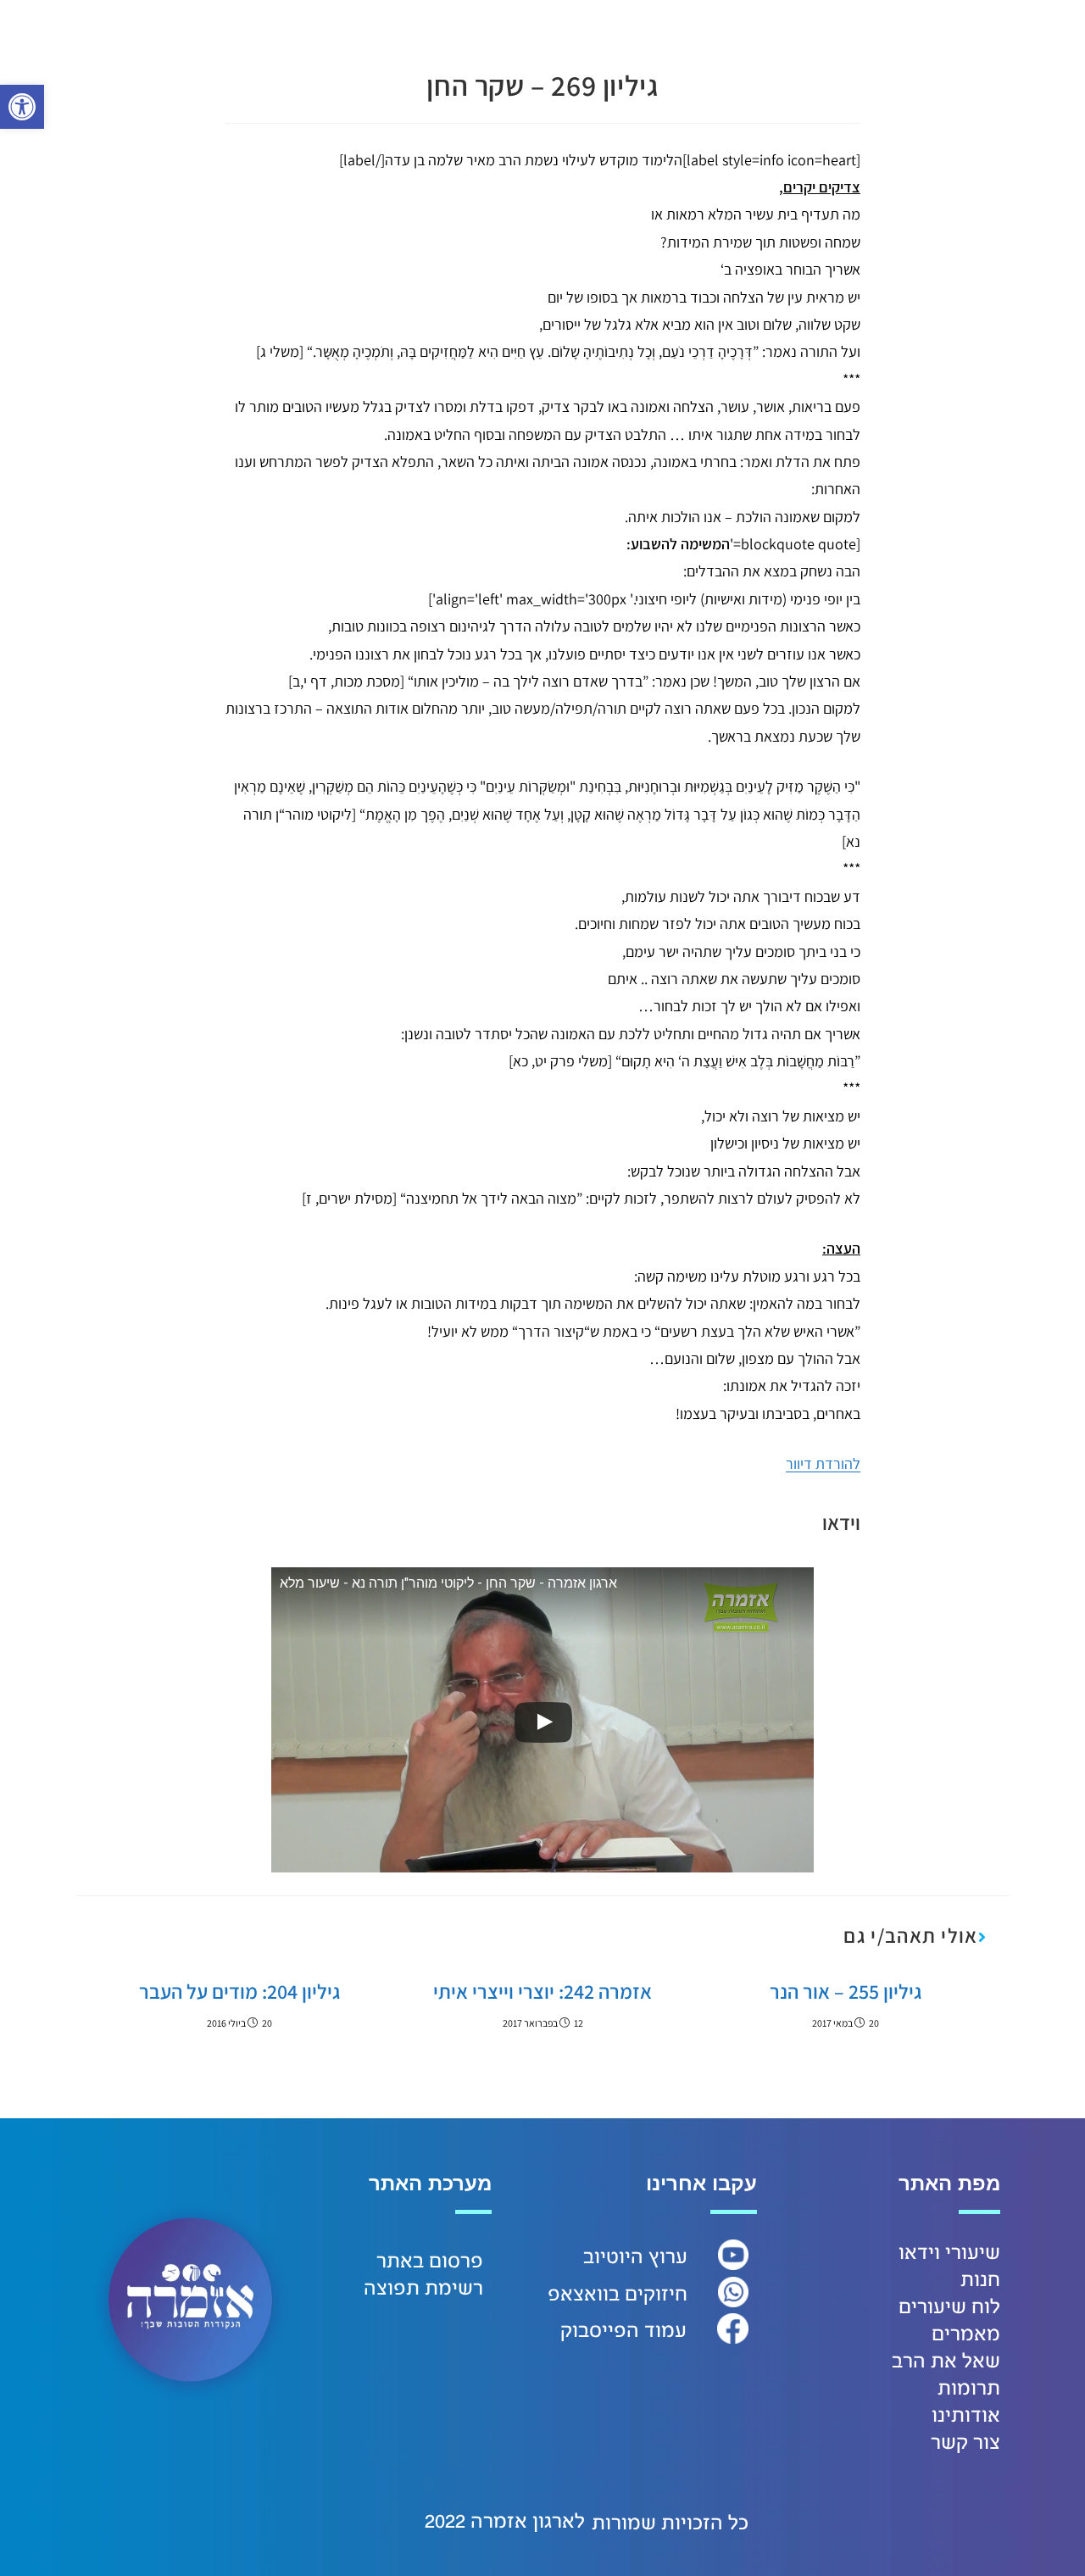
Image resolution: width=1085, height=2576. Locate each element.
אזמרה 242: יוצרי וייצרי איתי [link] (542, 1991)
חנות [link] (980, 2280)
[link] (22, 107)
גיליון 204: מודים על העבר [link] (239, 1991)
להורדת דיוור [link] (823, 1463)
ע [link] (682, 2257)
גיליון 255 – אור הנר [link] (846, 1991)
